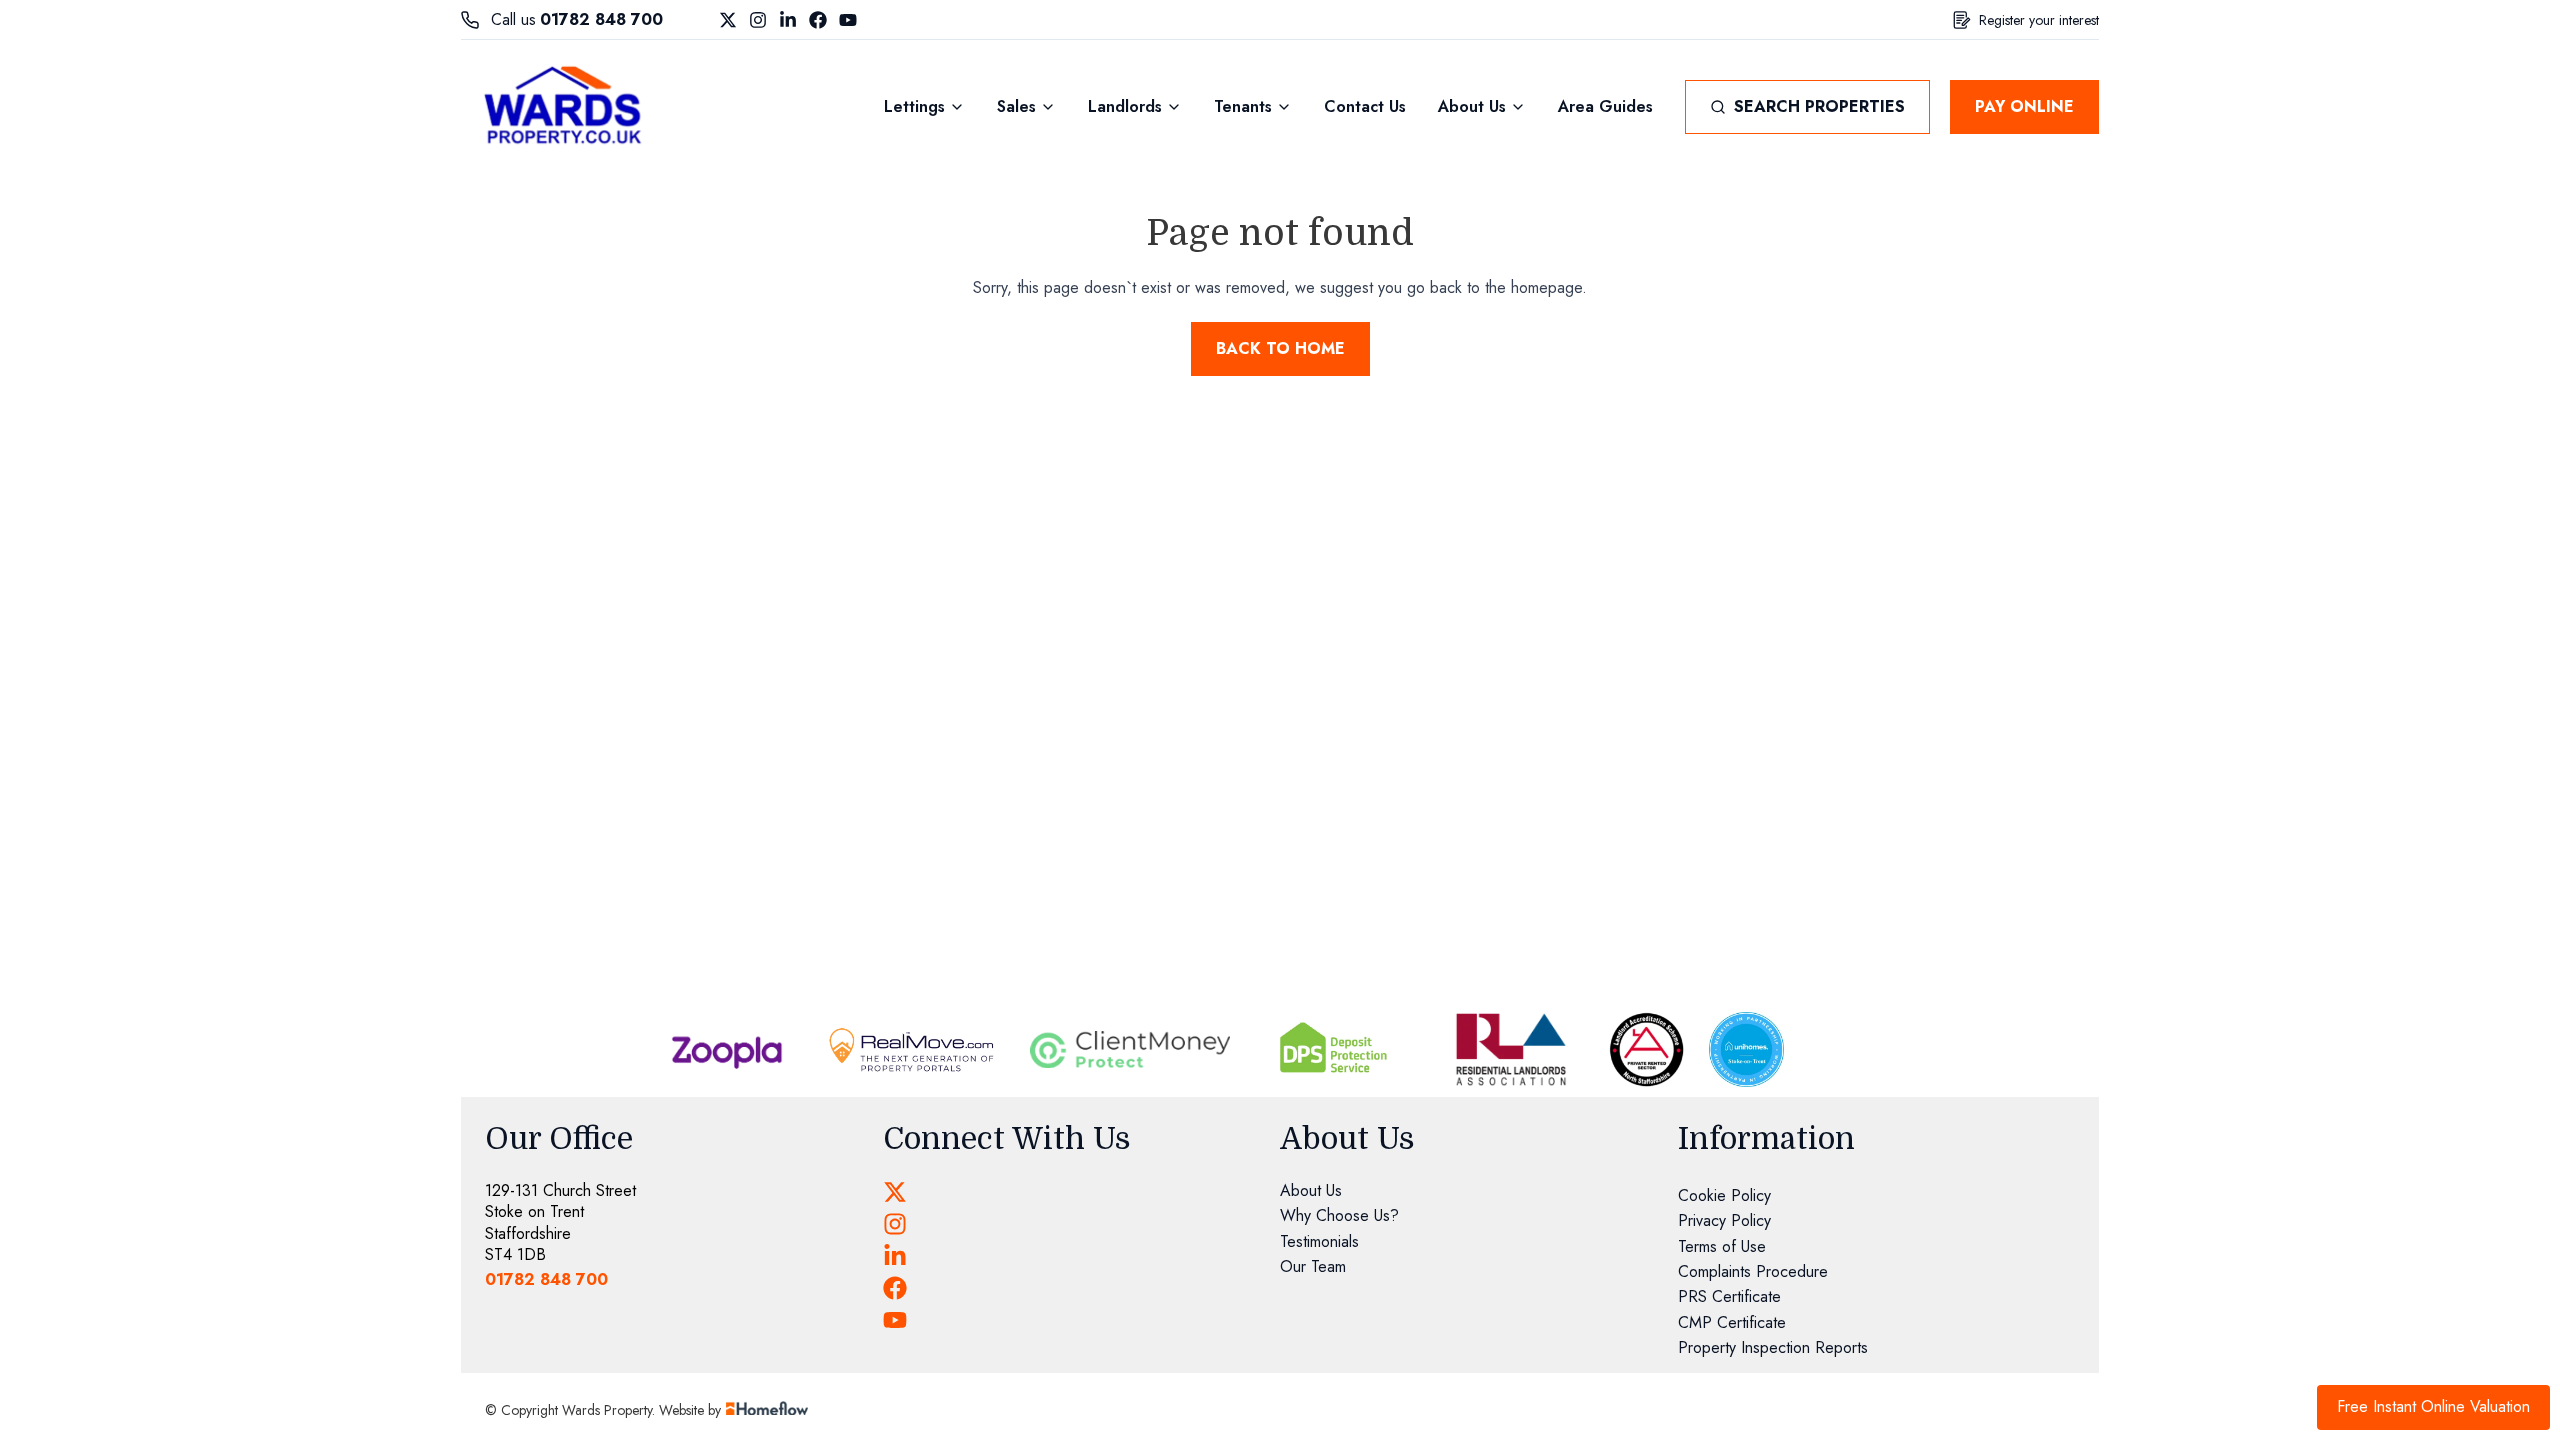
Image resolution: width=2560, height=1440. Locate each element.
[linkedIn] (895, 1256)
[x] (895, 1192)
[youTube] (895, 1320)
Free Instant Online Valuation (2433, 1406)
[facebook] (895, 1288)
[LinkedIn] (788, 20)
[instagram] (895, 1224)
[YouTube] (848, 20)
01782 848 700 (601, 19)
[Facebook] (818, 20)
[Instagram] (758, 20)
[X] (728, 20)
